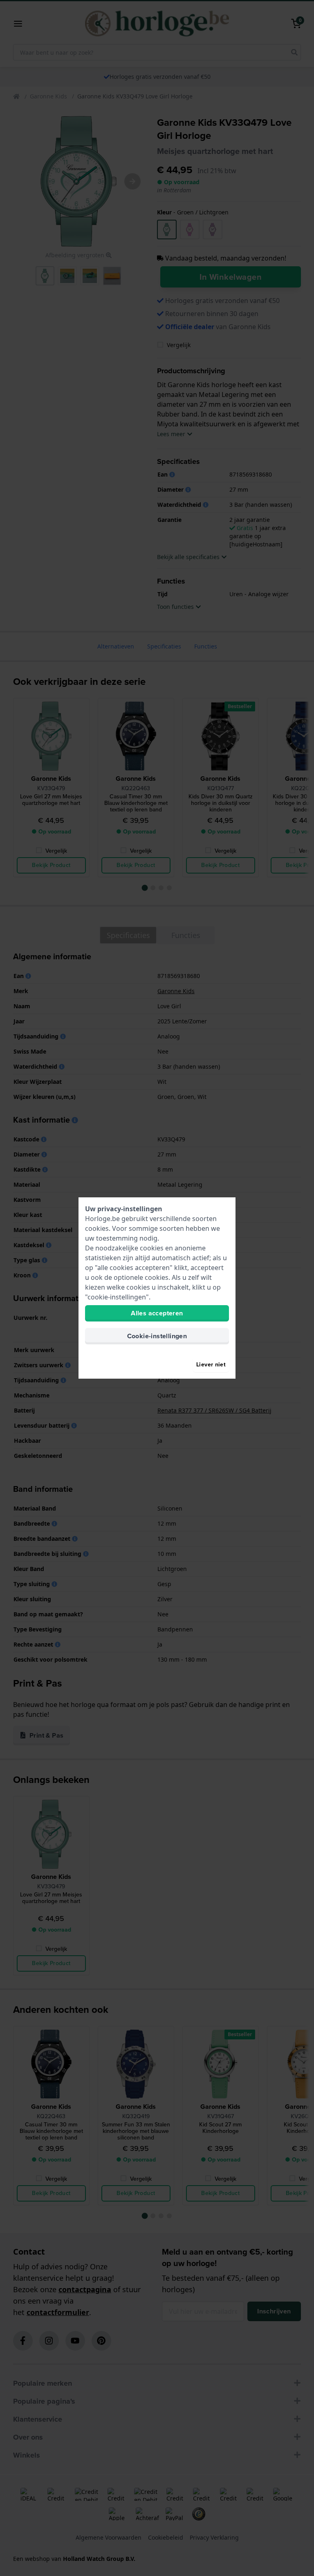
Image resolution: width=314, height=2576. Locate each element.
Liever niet (211, 1365)
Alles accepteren (157, 1313)
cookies (97, 1228)
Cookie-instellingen (157, 1336)
